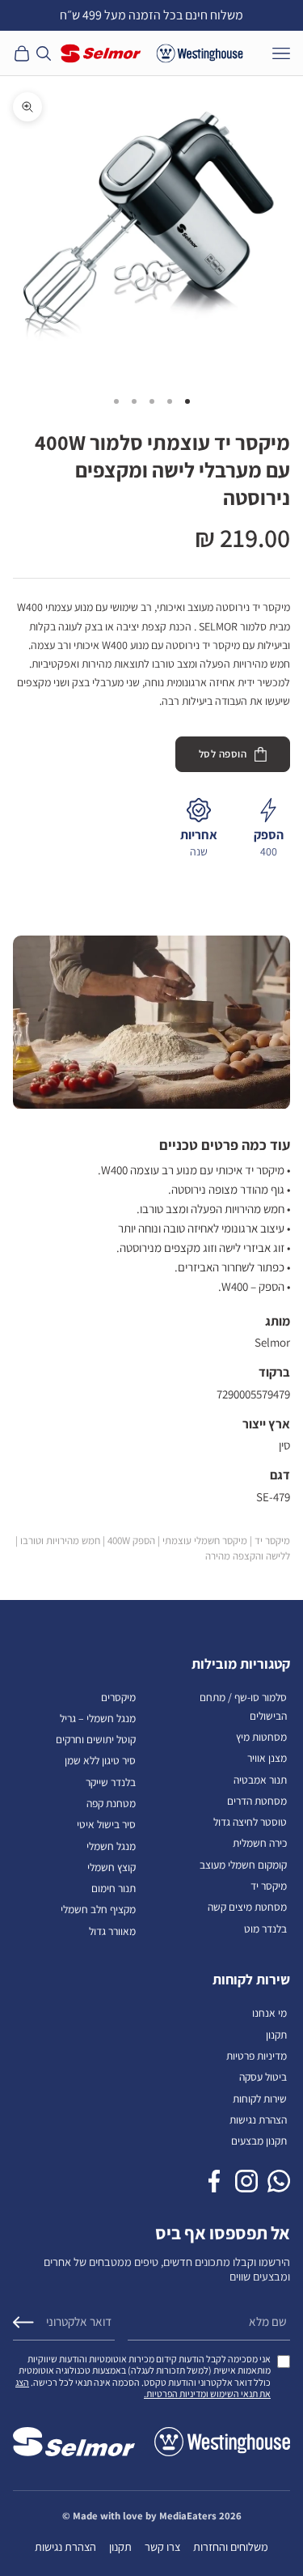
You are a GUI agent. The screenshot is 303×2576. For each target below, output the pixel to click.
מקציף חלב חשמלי (98, 1909)
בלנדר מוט (265, 1929)
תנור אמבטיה (260, 1780)
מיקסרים (118, 1697)
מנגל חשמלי (111, 1846)
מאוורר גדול (112, 1931)
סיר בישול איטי (106, 1824)
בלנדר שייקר (111, 1782)
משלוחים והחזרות (231, 2546)
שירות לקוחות (260, 2099)
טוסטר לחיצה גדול (250, 1822)
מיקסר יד (269, 1886)
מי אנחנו (269, 2013)
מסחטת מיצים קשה (247, 1907)
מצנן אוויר (267, 1758)
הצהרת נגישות (258, 2120)
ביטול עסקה (263, 2077)
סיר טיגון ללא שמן (100, 1760)
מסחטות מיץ (261, 1737)
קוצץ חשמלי (112, 1867)
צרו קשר (162, 2546)
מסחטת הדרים (257, 1801)
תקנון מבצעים (259, 2141)
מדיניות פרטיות (257, 2056)
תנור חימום (114, 1888)
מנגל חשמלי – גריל (98, 1718)
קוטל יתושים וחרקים (96, 1739)
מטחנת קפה (111, 1803)
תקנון (276, 2035)
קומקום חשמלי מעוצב (243, 1865)
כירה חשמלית (260, 1843)
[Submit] (23, 2322)
